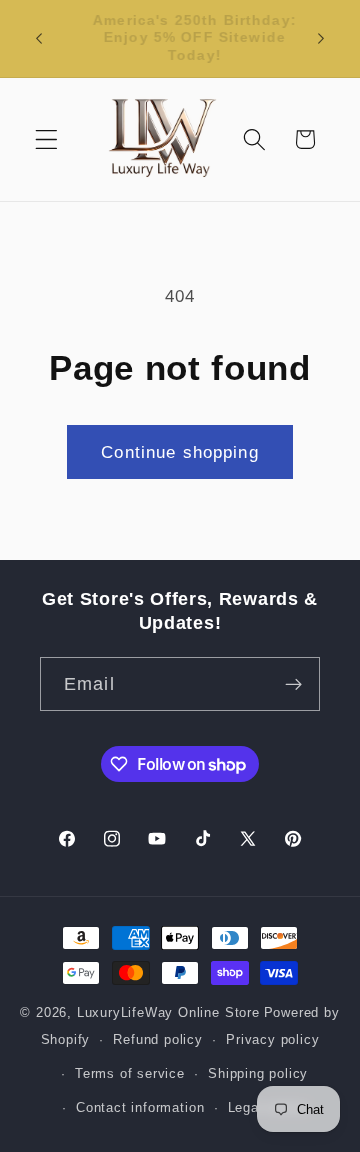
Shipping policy (258, 1074)
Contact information (140, 1108)
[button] (46, 139)
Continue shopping (180, 452)
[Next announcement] (321, 38)
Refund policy (157, 1040)
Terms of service (130, 1074)
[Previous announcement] (39, 38)
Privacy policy (272, 1040)
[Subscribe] (293, 684)
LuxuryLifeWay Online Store (168, 1013)
